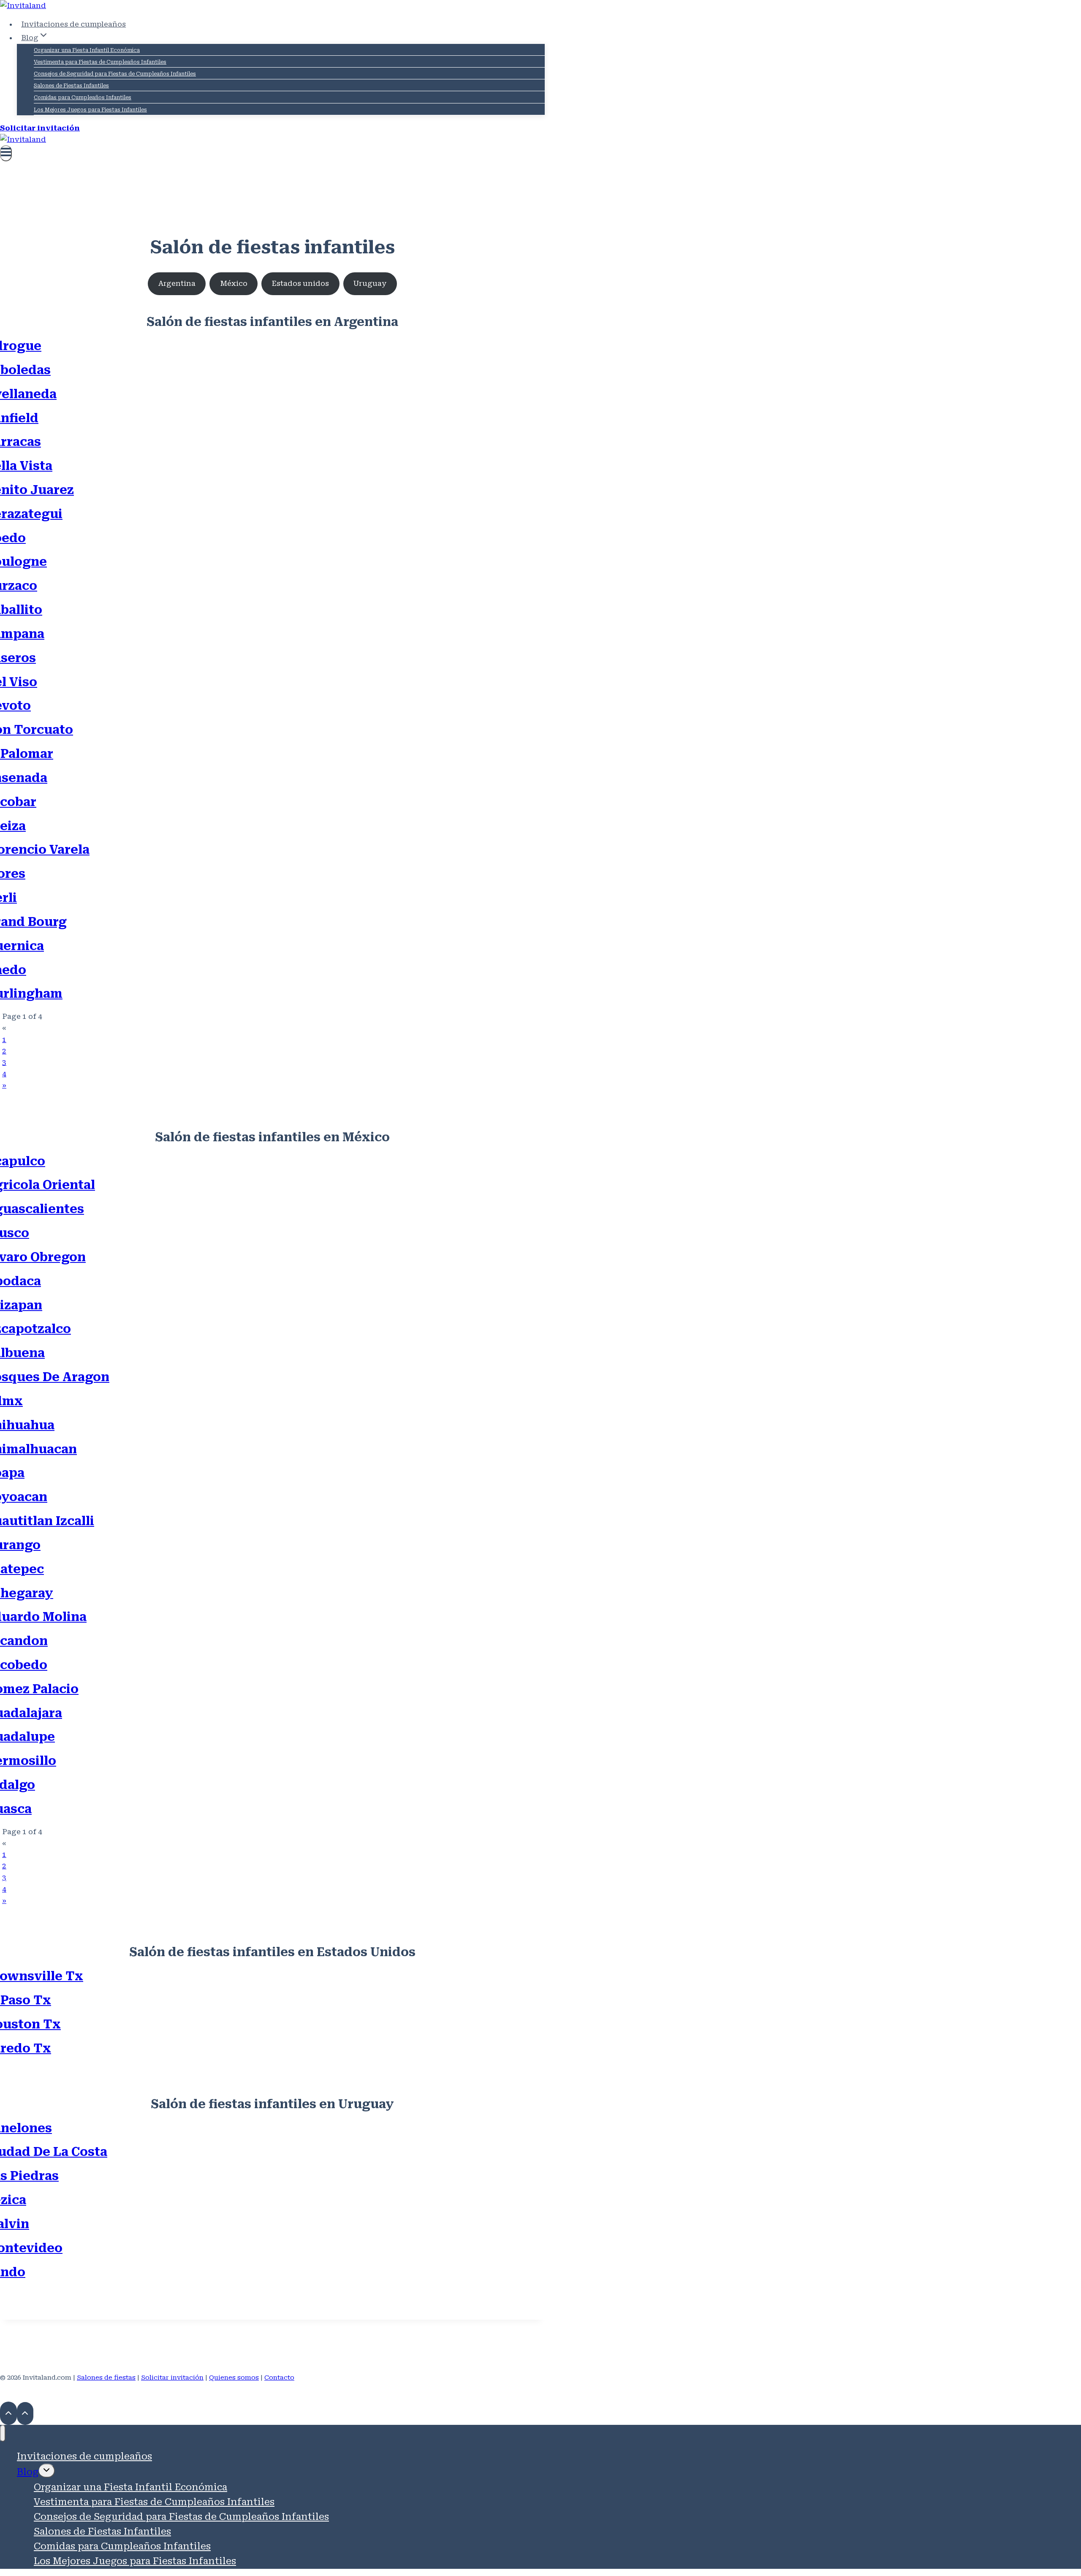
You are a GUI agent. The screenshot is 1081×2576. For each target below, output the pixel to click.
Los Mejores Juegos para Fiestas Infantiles (90, 110)
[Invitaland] (23, 5)
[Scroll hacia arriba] (8, 2413)
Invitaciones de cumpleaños (73, 24)
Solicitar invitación (40, 128)
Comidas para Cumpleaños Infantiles (83, 98)
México (234, 283)
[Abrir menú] (6, 153)
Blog (28, 2472)
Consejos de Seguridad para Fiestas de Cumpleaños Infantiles (115, 74)
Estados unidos (300, 283)
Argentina (177, 283)
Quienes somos (234, 2378)
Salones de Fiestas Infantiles (71, 86)
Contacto (279, 2378)
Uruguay (370, 283)
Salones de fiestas (106, 2378)
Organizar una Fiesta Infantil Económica (87, 50)
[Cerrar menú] (3, 2433)
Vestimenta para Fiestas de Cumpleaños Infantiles (100, 62)
